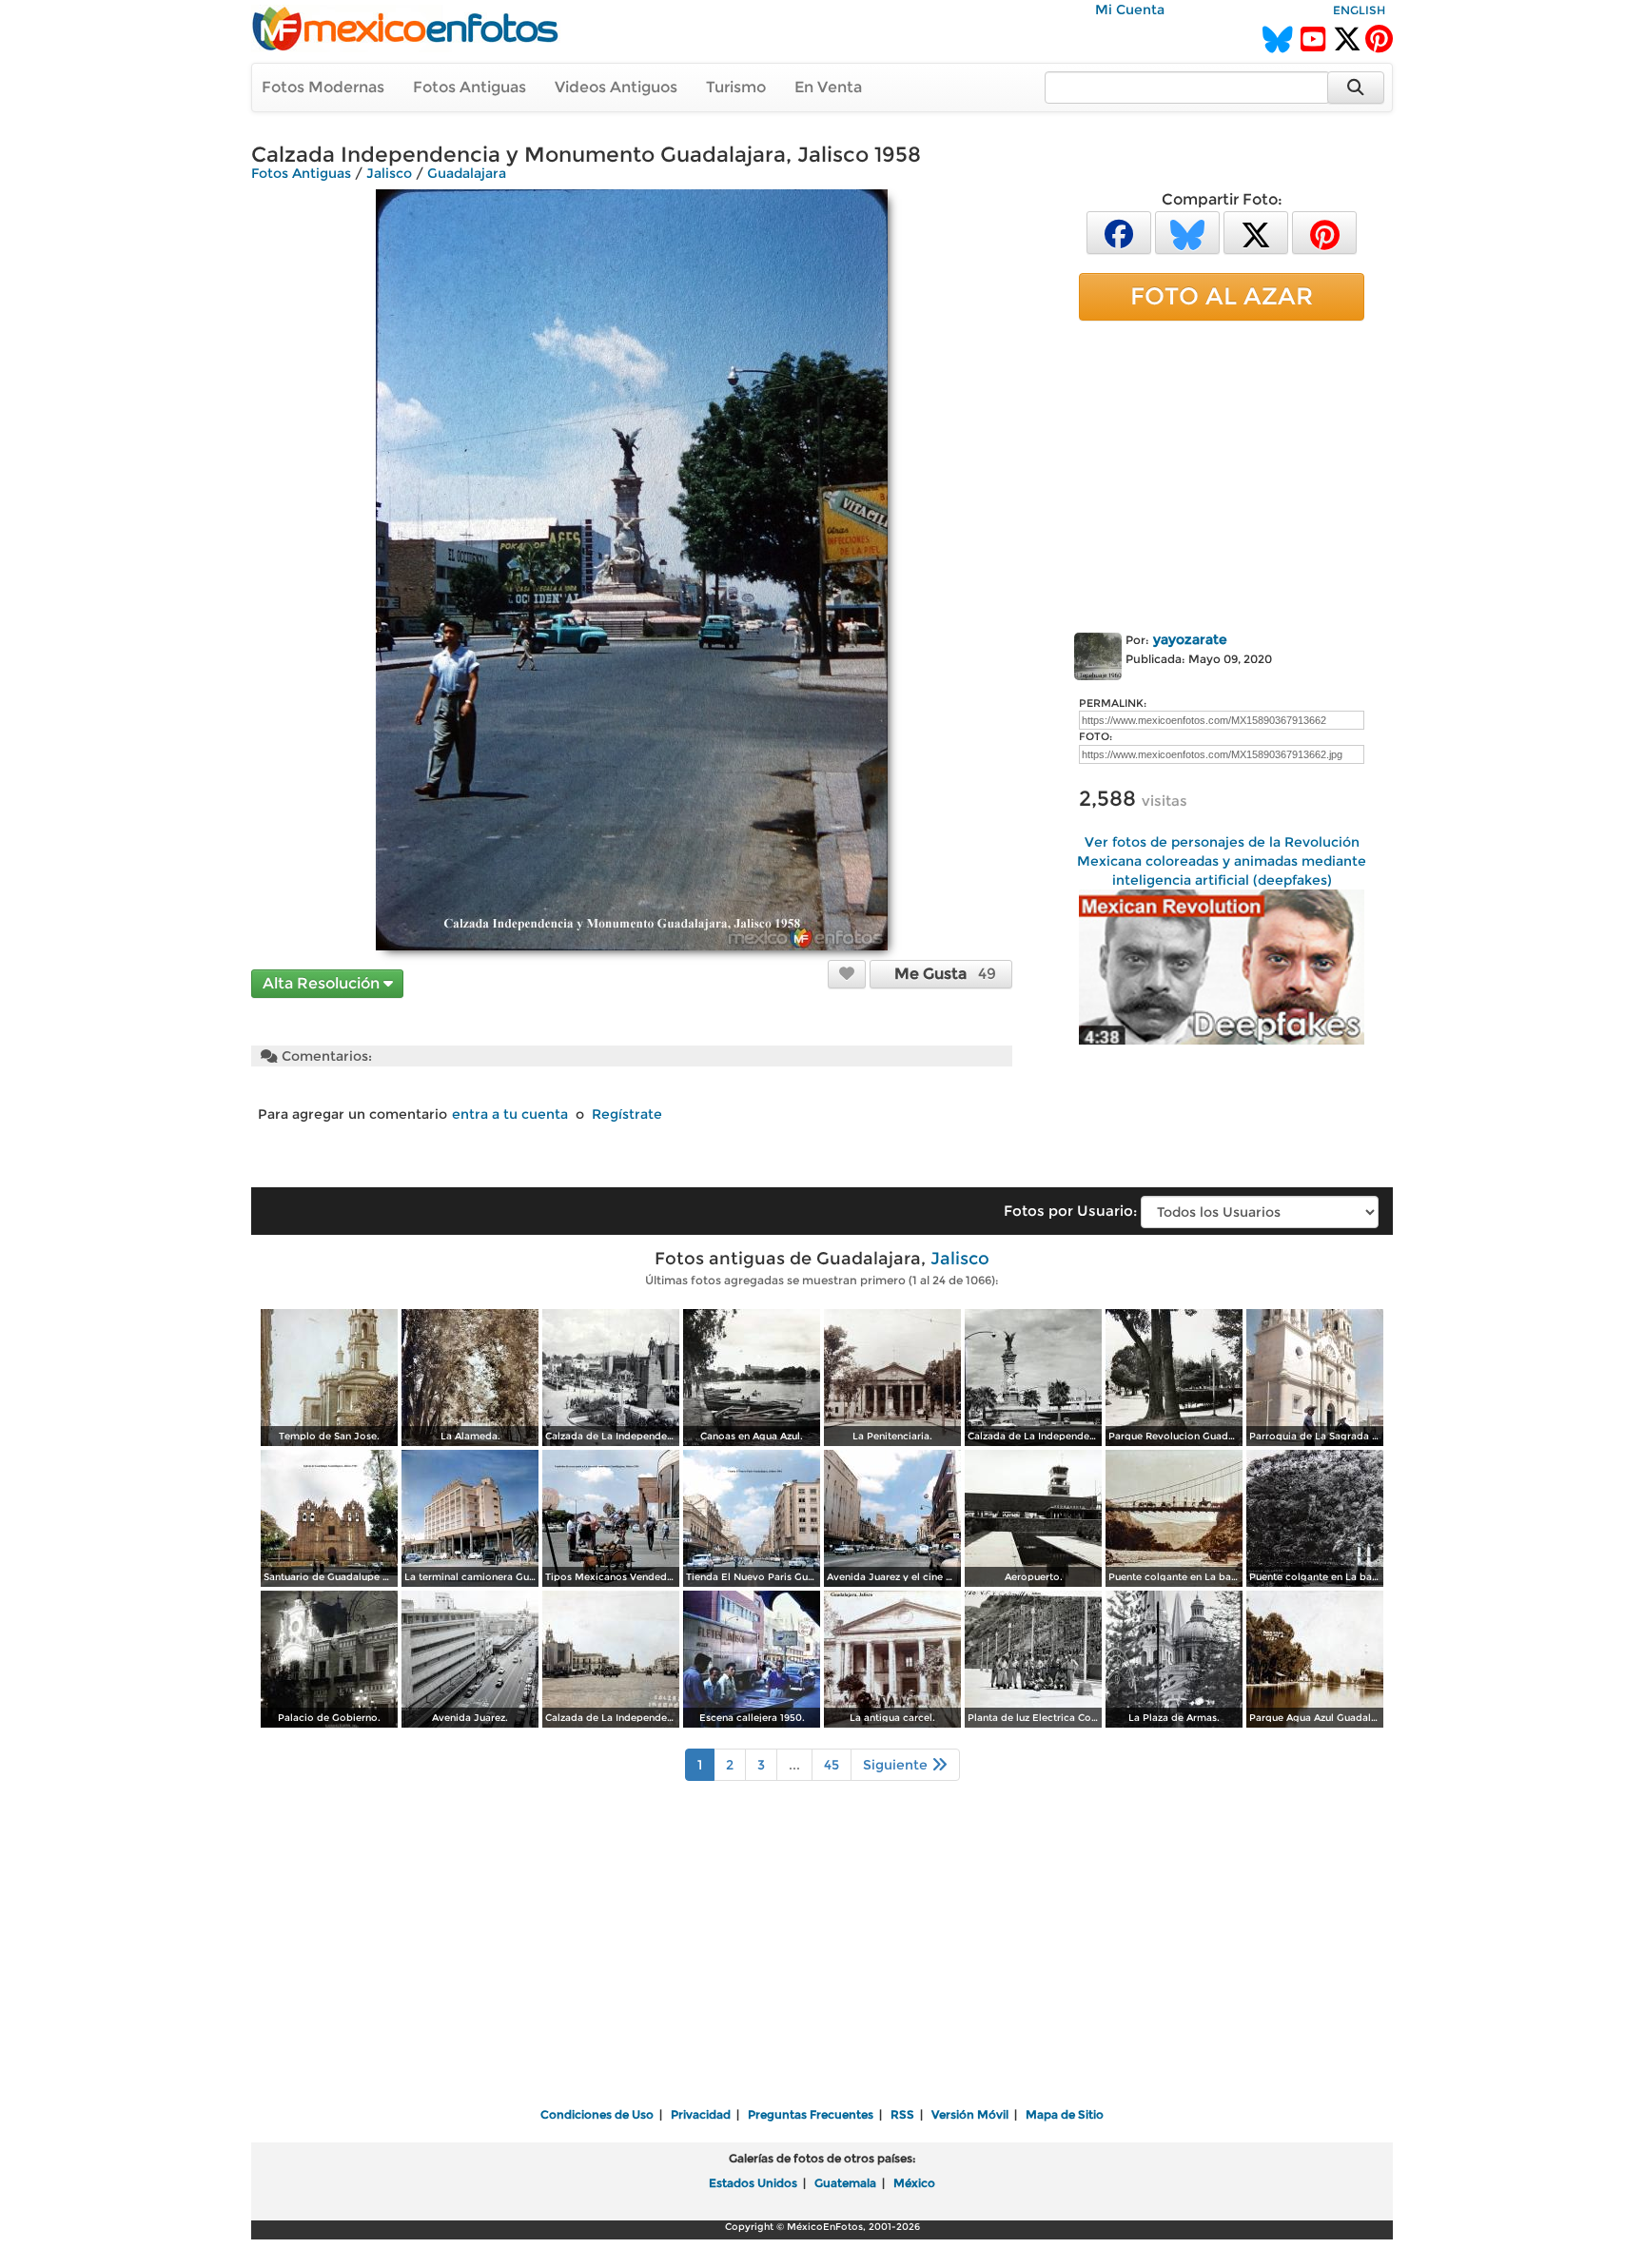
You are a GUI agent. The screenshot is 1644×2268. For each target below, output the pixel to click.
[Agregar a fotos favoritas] (847, 973)
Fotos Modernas (323, 87)
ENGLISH (1359, 10)
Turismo (736, 87)
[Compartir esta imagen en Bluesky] (1187, 232)
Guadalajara (467, 173)
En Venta (828, 87)
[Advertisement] (1222, 473)
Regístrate (627, 1114)
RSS (902, 2114)
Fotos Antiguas (470, 87)
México (914, 2183)
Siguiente (897, 1765)
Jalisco (389, 173)
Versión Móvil (970, 2114)
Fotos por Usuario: (1070, 1211)
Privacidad (701, 2114)
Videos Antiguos (616, 87)
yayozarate (1190, 639)
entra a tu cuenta (510, 1114)
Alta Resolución (323, 983)
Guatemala (845, 2183)
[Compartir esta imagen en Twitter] (1256, 232)
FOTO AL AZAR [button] (1222, 296)
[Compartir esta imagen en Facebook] (1119, 232)
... (794, 1765)
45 (832, 1765)
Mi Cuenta (1130, 10)
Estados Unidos (753, 2183)
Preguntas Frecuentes (811, 2114)
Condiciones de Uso (597, 2114)
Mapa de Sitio (1065, 2114)
